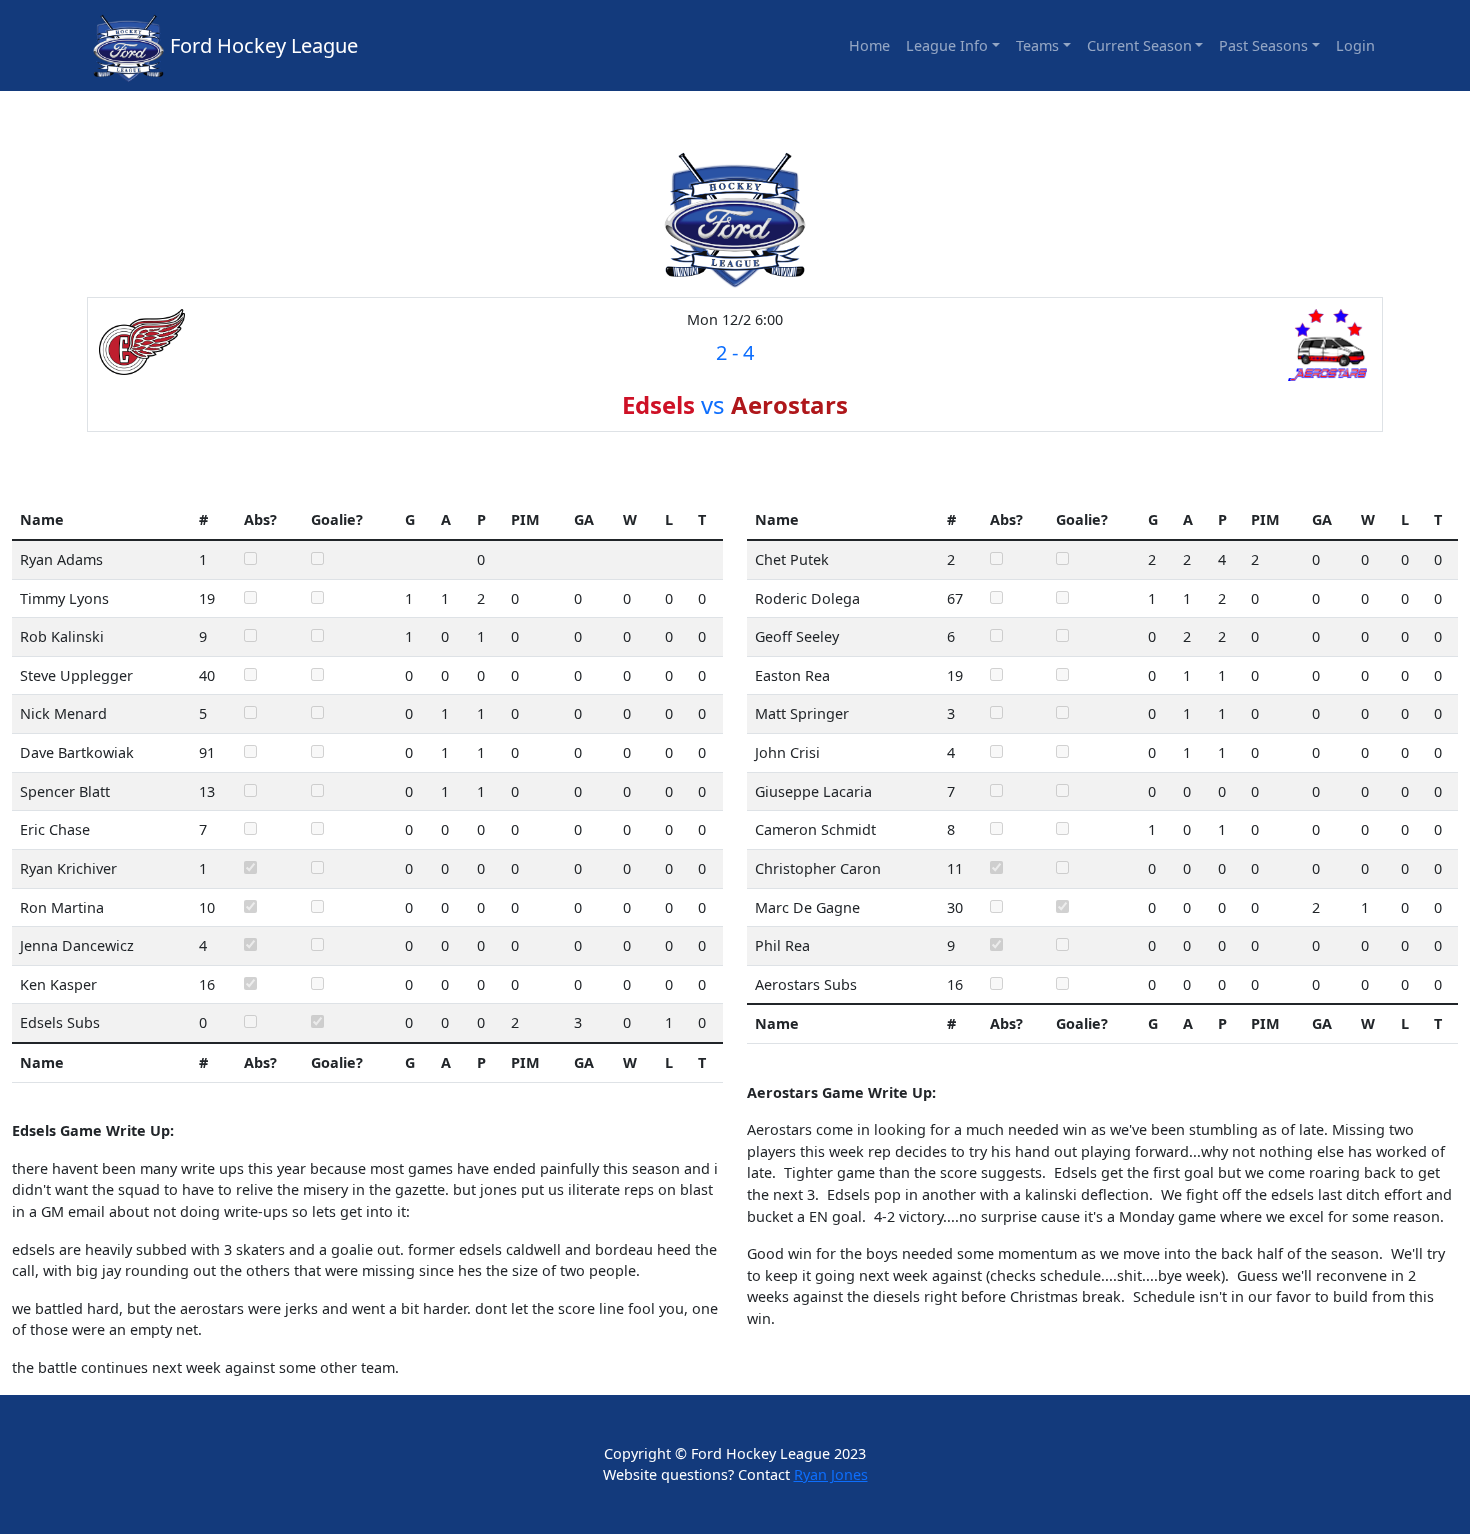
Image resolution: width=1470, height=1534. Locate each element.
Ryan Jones (831, 1474)
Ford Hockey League (264, 45)
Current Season (1139, 45)
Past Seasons (1263, 45)
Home (869, 45)
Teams (1037, 45)
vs (735, 404)
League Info (947, 45)
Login (1355, 45)
